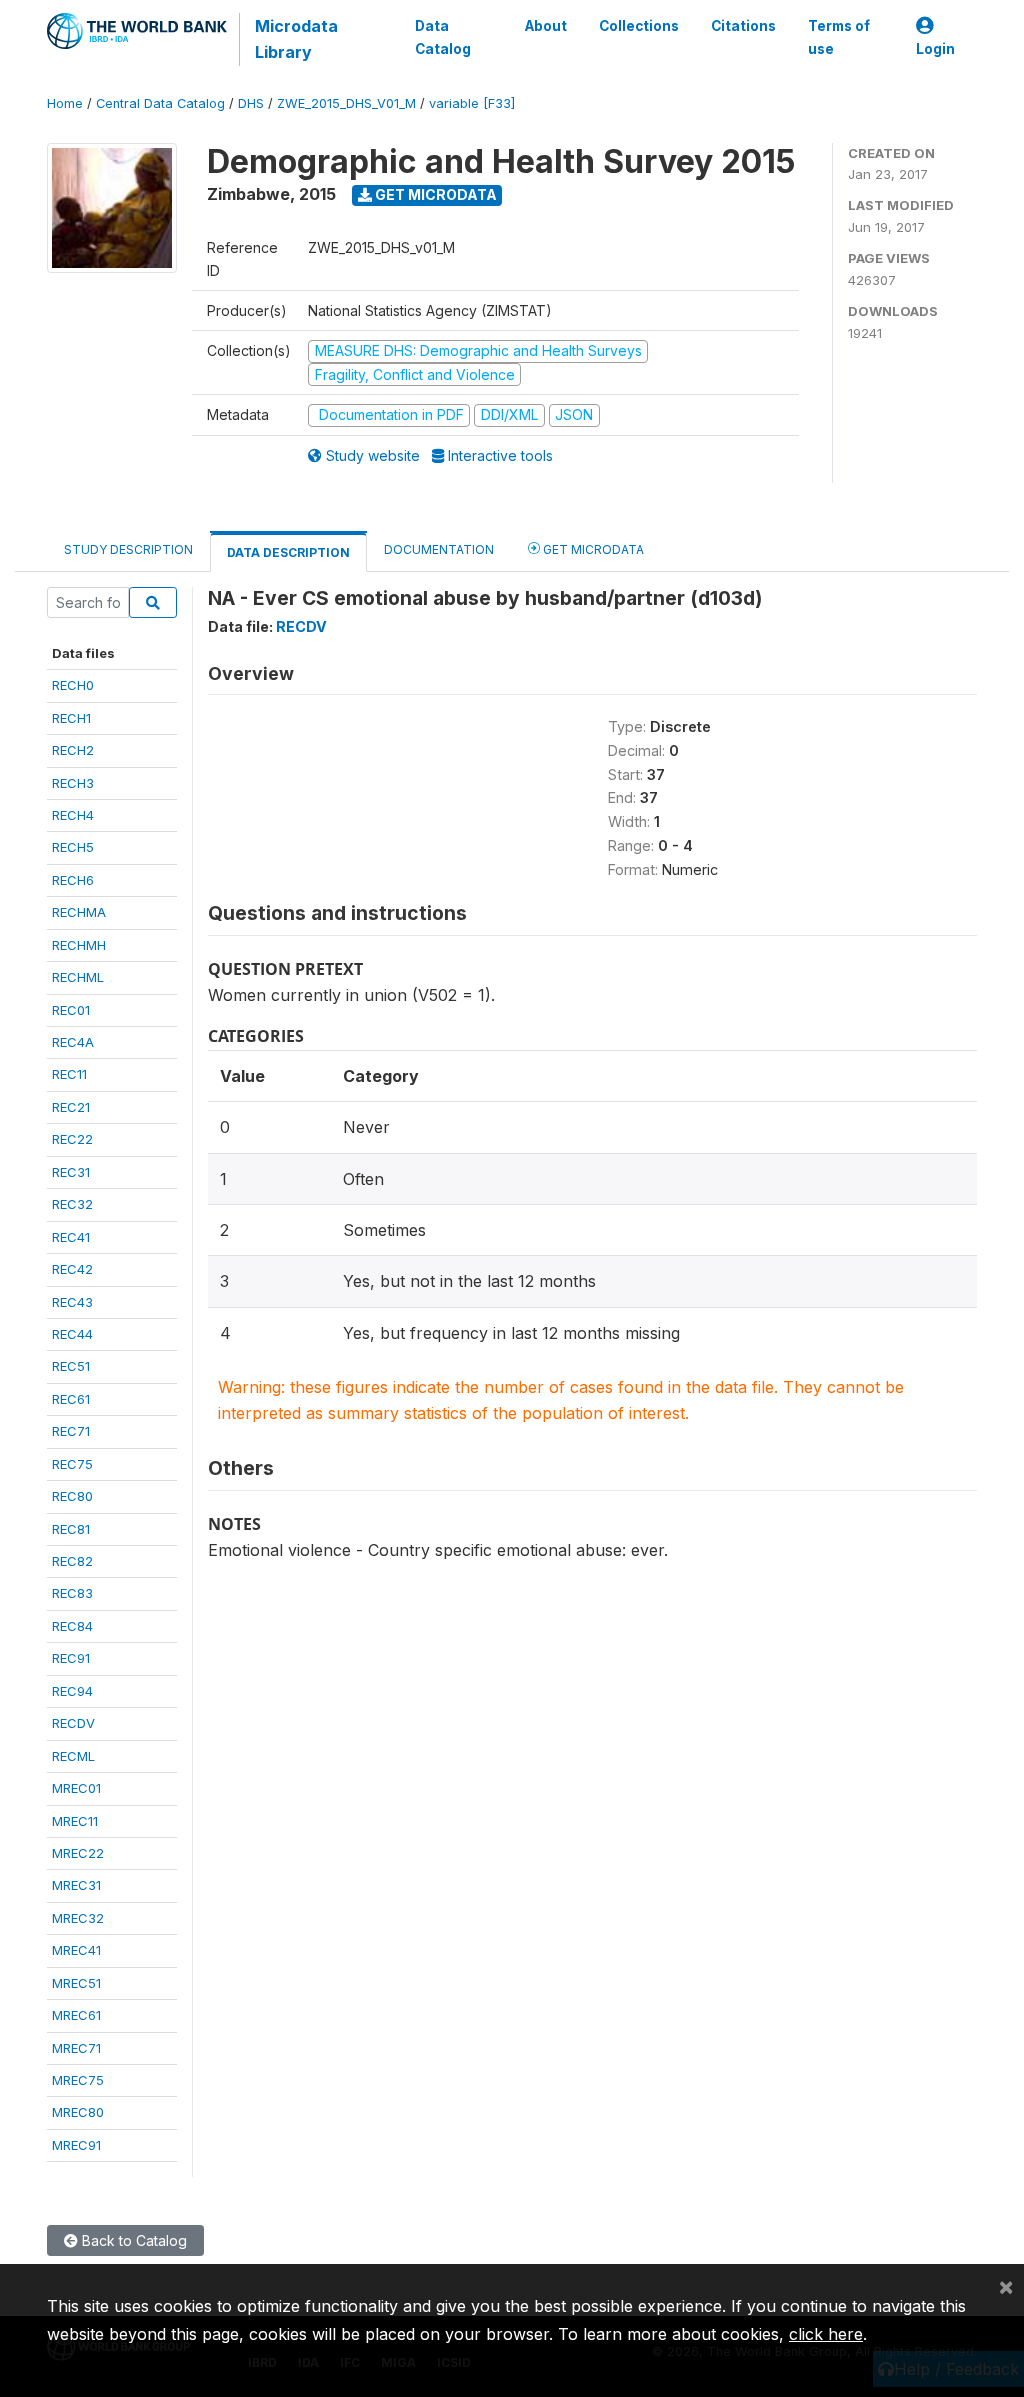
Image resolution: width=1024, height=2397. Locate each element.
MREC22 (78, 1853)
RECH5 (73, 847)
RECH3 (73, 783)
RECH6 (73, 880)
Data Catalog (443, 37)
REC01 (71, 1010)
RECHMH (79, 945)
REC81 (71, 1529)
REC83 (72, 1593)
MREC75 (78, 2080)
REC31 (71, 1172)
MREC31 (76, 1885)
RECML (73, 1756)
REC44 (72, 1334)
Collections (639, 26)
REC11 (69, 1074)
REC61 (71, 1399)
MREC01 (76, 1788)
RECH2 (73, 750)
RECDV (73, 1723)
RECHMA (79, 912)
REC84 (72, 1626)
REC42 (72, 1269)
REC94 (72, 1691)
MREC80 (78, 2112)
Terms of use (839, 37)
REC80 (72, 1496)
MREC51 (76, 1983)
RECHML (78, 977)
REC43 (72, 1302)
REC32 (72, 1204)
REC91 (71, 1658)
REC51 (71, 1366)
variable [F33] (472, 103)
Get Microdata (434, 194)
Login (935, 49)
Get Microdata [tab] (592, 549)
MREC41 (76, 1950)
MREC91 (76, 2145)
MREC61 (76, 2015)
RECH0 (73, 685)
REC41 (71, 1237)
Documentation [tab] (439, 549)
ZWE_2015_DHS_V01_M (346, 103)
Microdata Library (296, 39)
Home (65, 103)
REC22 (72, 1139)
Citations (743, 26)
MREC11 (75, 1821)
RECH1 (71, 718)
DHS (251, 103)
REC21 (71, 1107)
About (546, 26)
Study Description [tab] (128, 549)
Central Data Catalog (160, 103)
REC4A (73, 1042)
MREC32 (78, 1918)
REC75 (72, 1464)
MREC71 (76, 2048)
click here (826, 2334)
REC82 (72, 1561)
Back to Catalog (132, 2240)
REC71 (71, 1431)
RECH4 (73, 815)
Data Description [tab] (288, 552)
